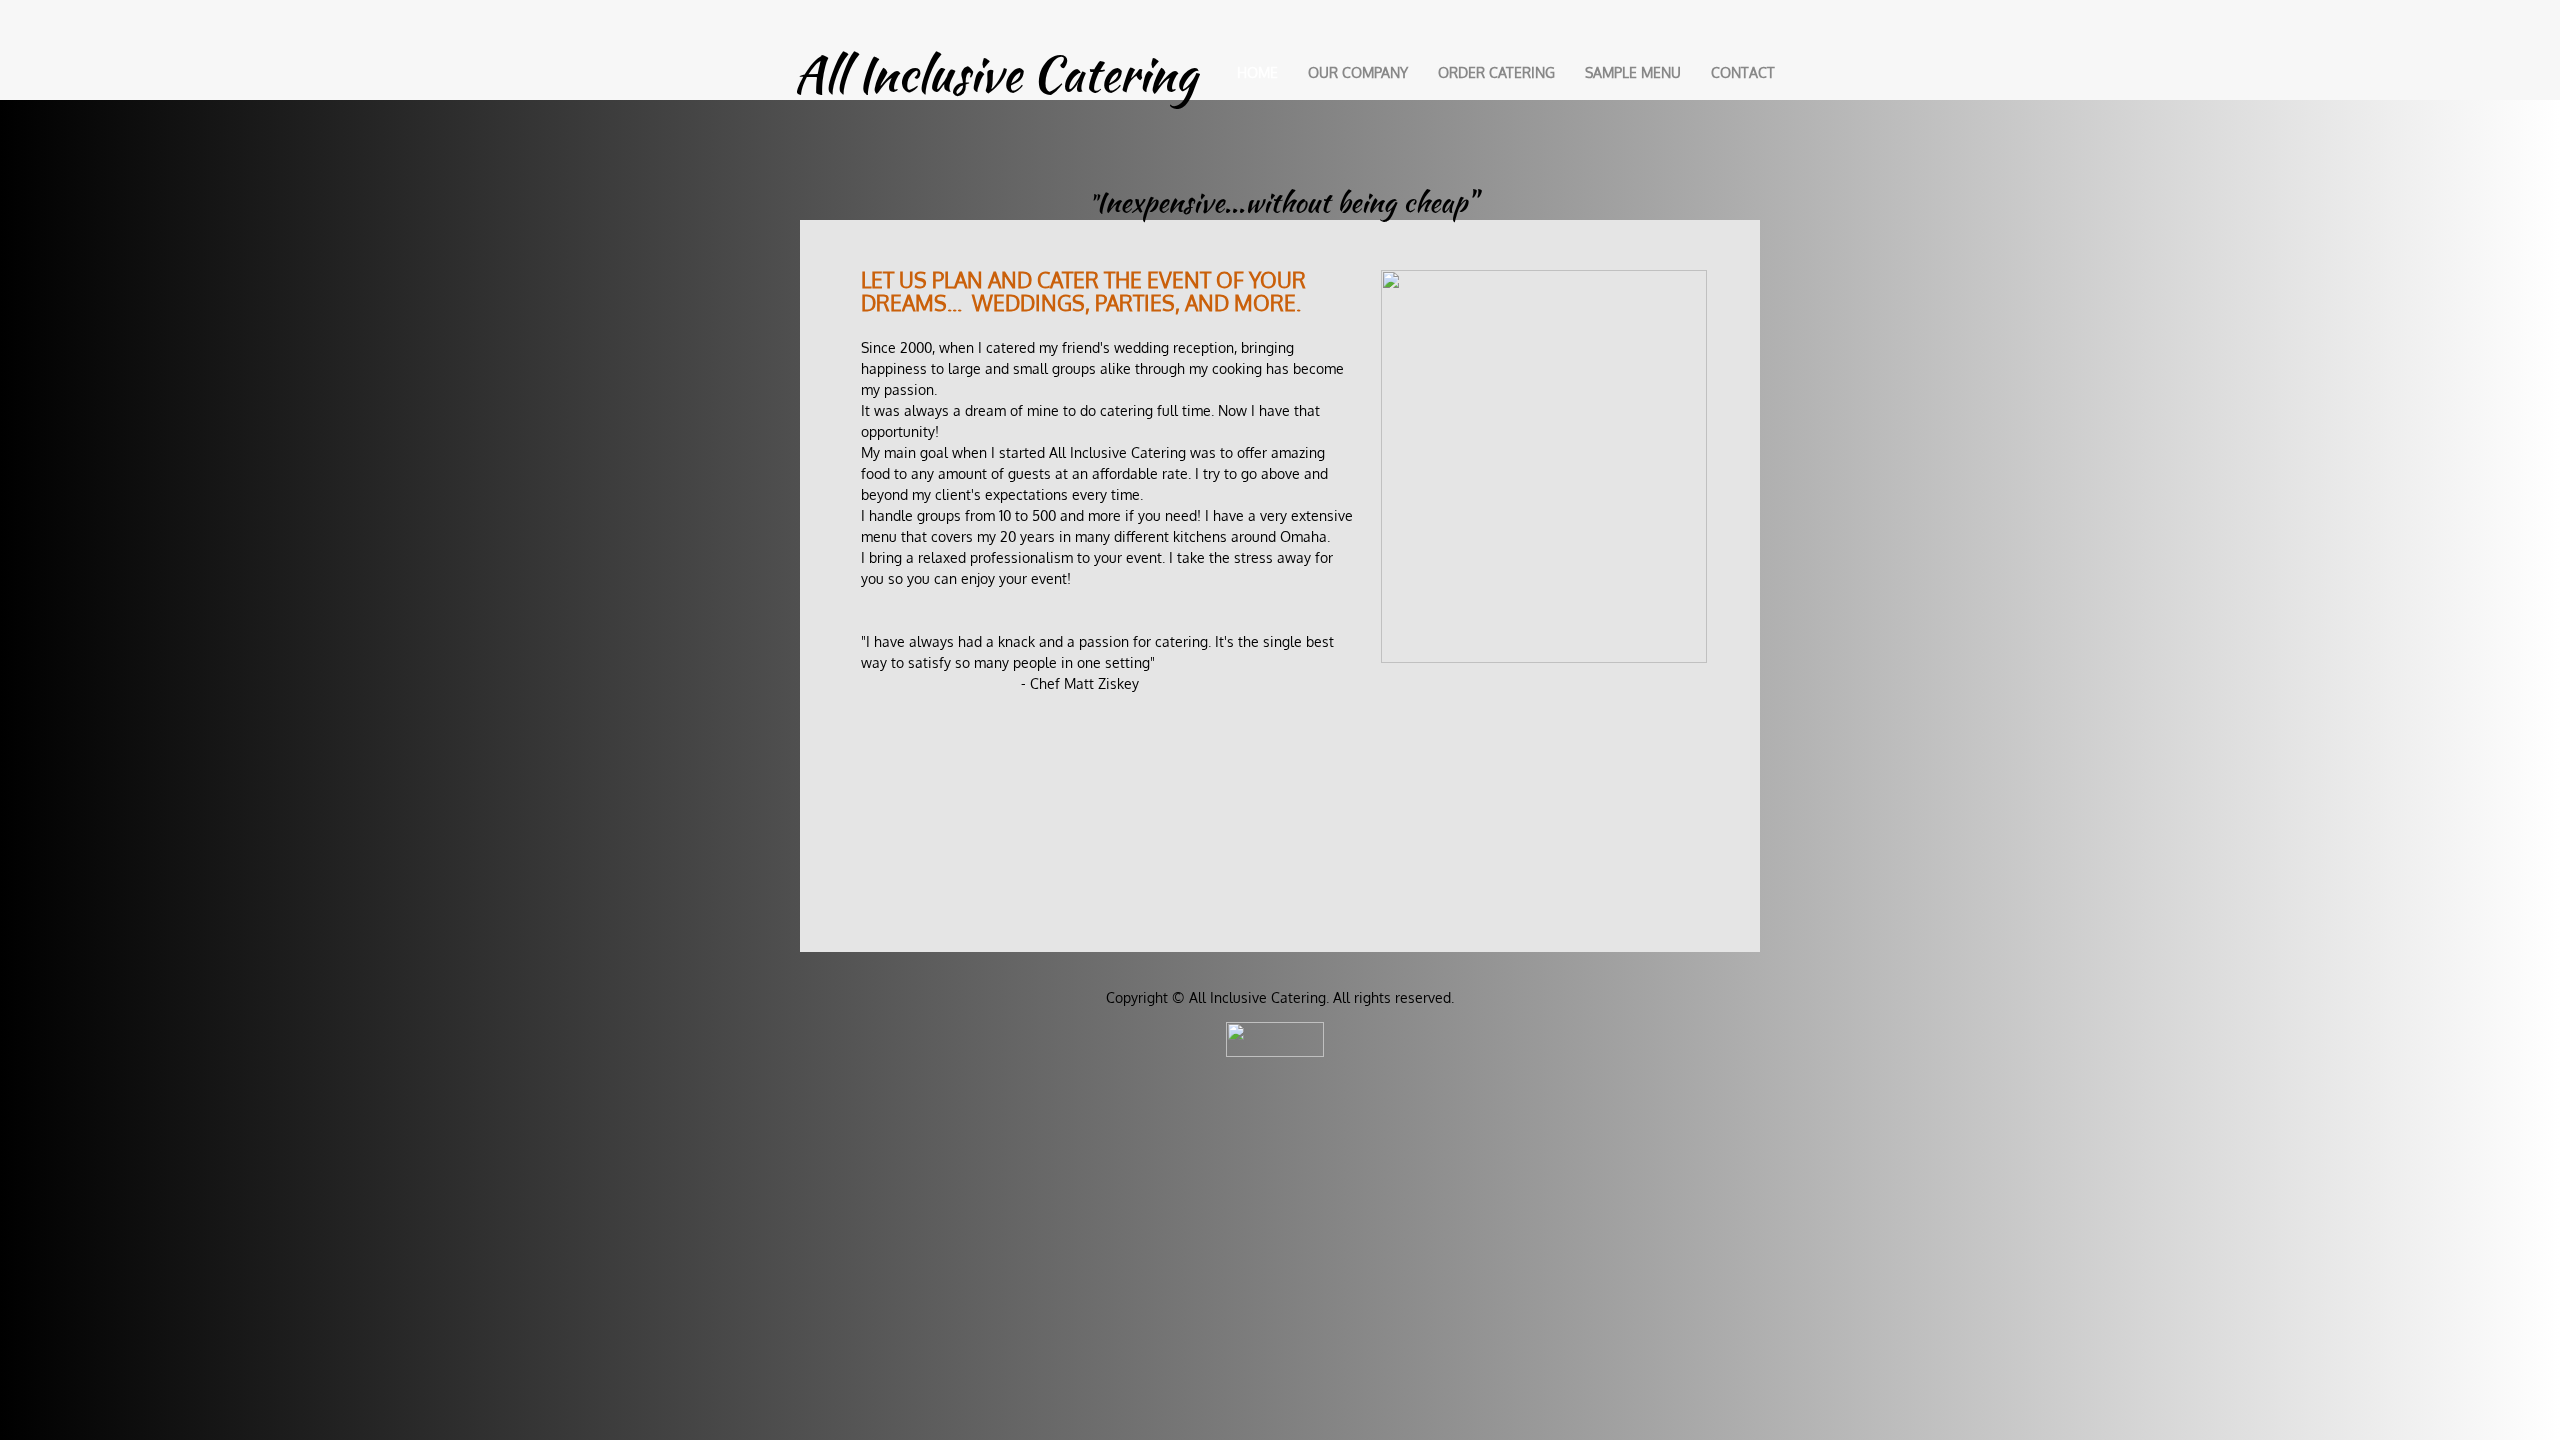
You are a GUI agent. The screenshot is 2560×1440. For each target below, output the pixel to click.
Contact (1743, 72)
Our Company (1358, 72)
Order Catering (1496, 72)
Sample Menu (1633, 72)
